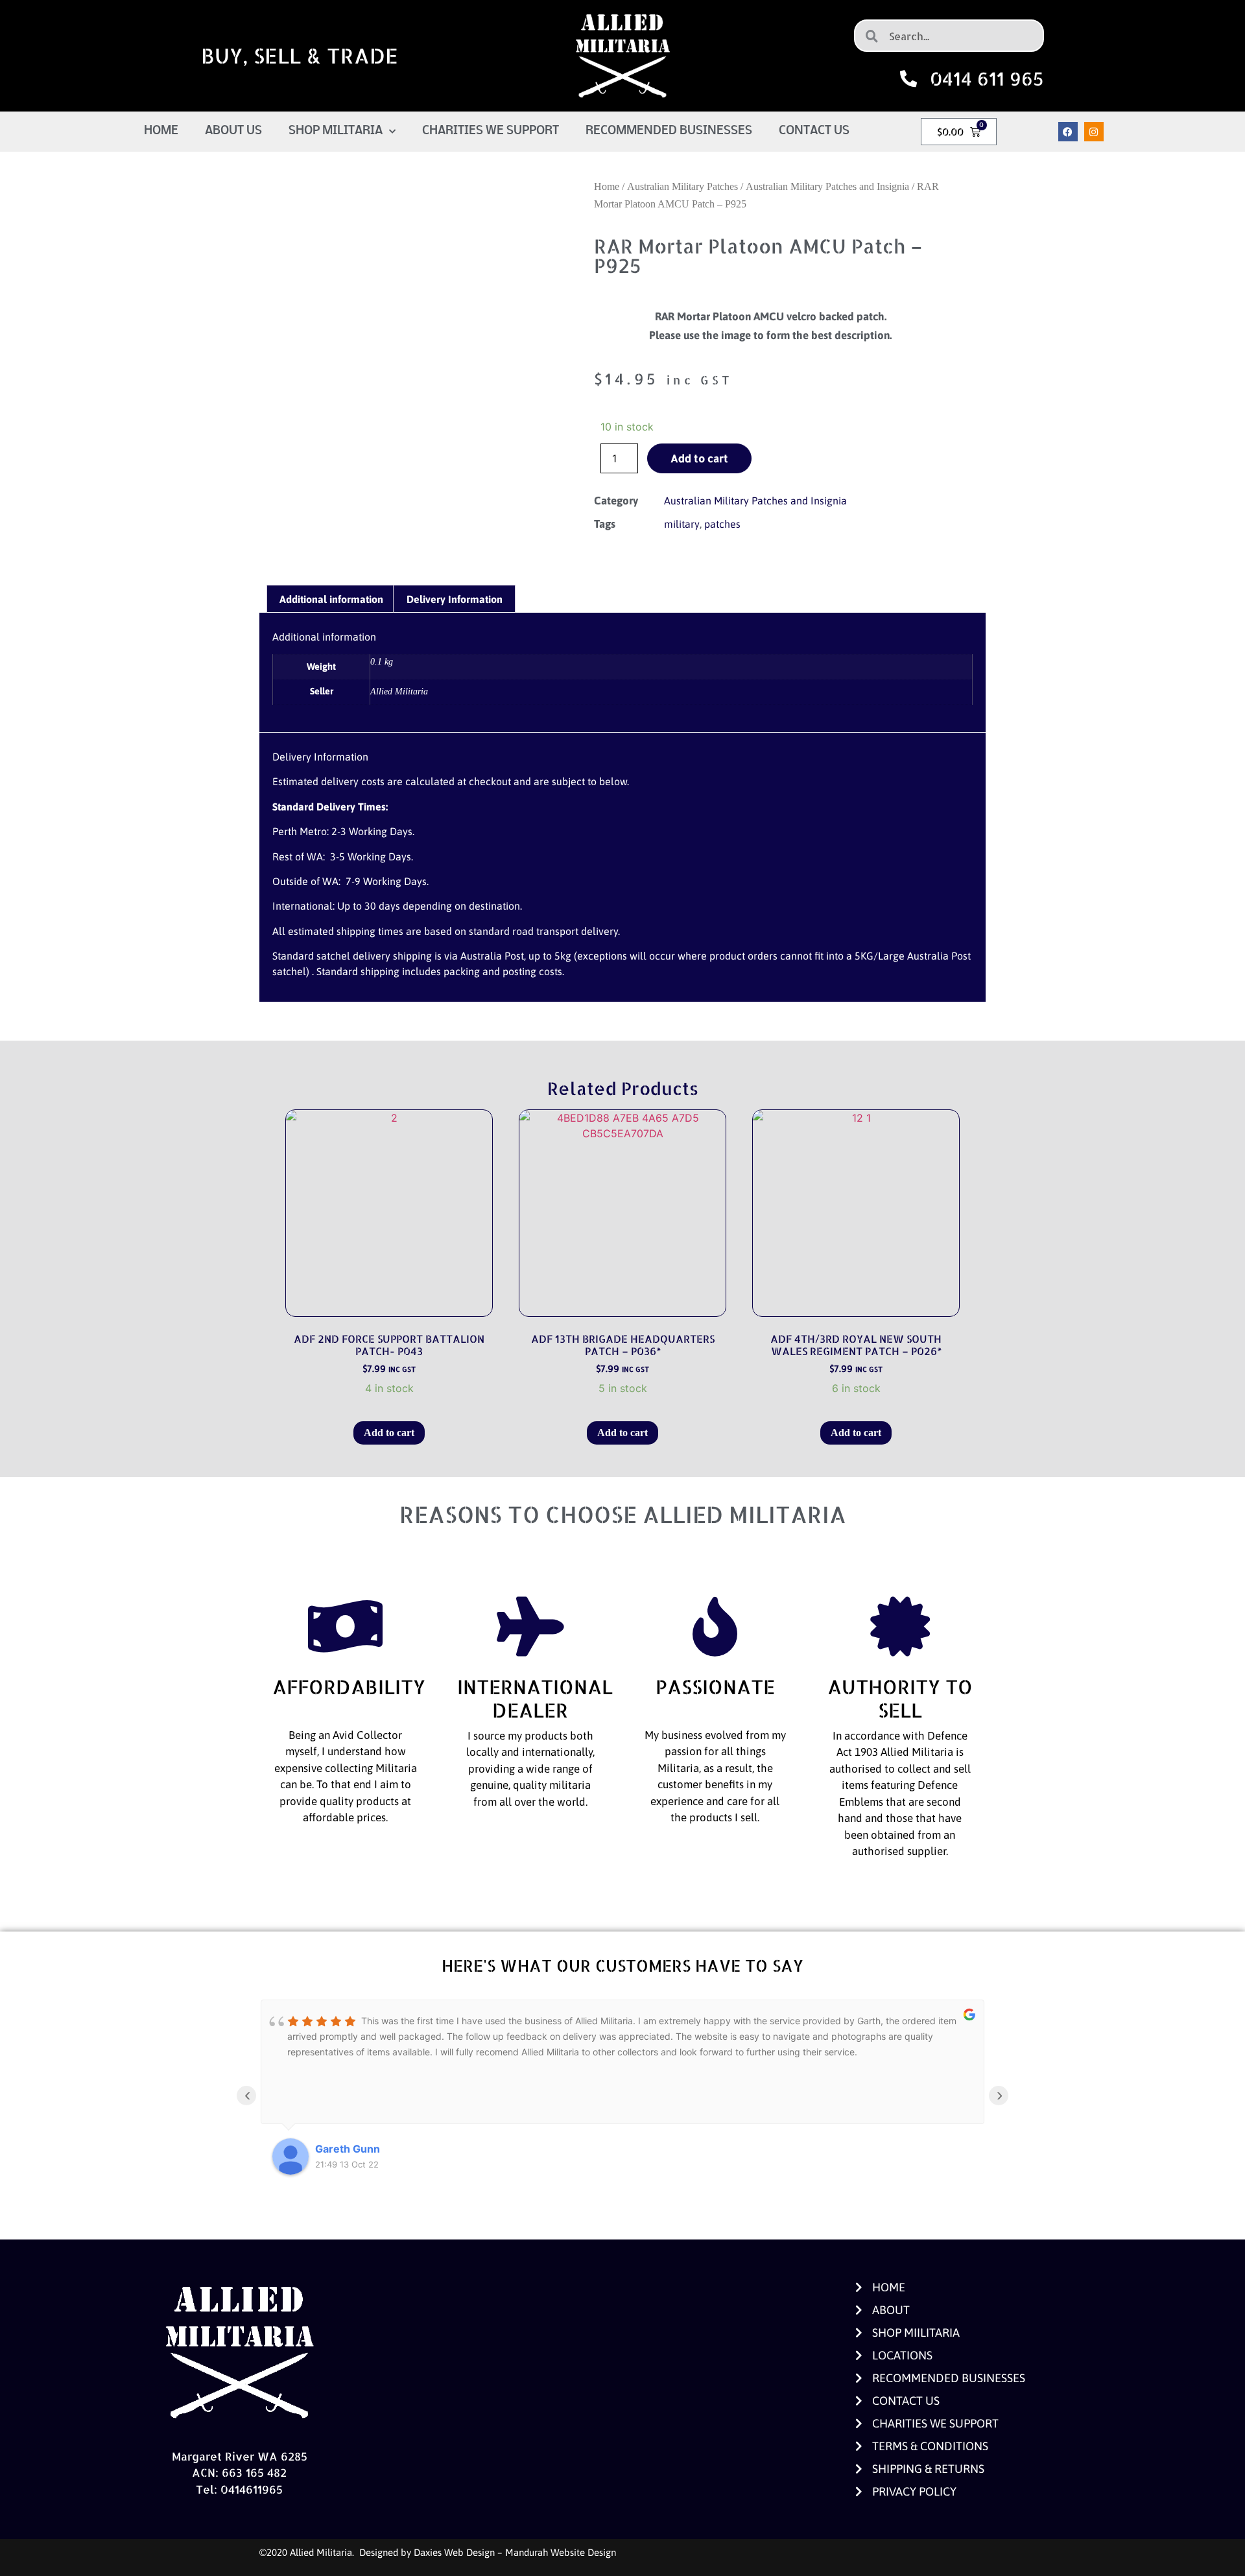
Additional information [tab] (331, 599)
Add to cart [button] (389, 1433)
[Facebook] (1068, 132)
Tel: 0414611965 (239, 2489)
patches (722, 524)
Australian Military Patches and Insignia (827, 186)
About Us (233, 131)
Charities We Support (491, 131)
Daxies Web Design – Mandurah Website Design (515, 2552)
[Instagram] (1094, 132)
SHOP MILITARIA (336, 131)
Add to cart (699, 458)
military (682, 524)
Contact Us (814, 131)
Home (161, 131)
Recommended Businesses (669, 131)
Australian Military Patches (682, 186)
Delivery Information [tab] (455, 599)
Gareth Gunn (348, 2149)
